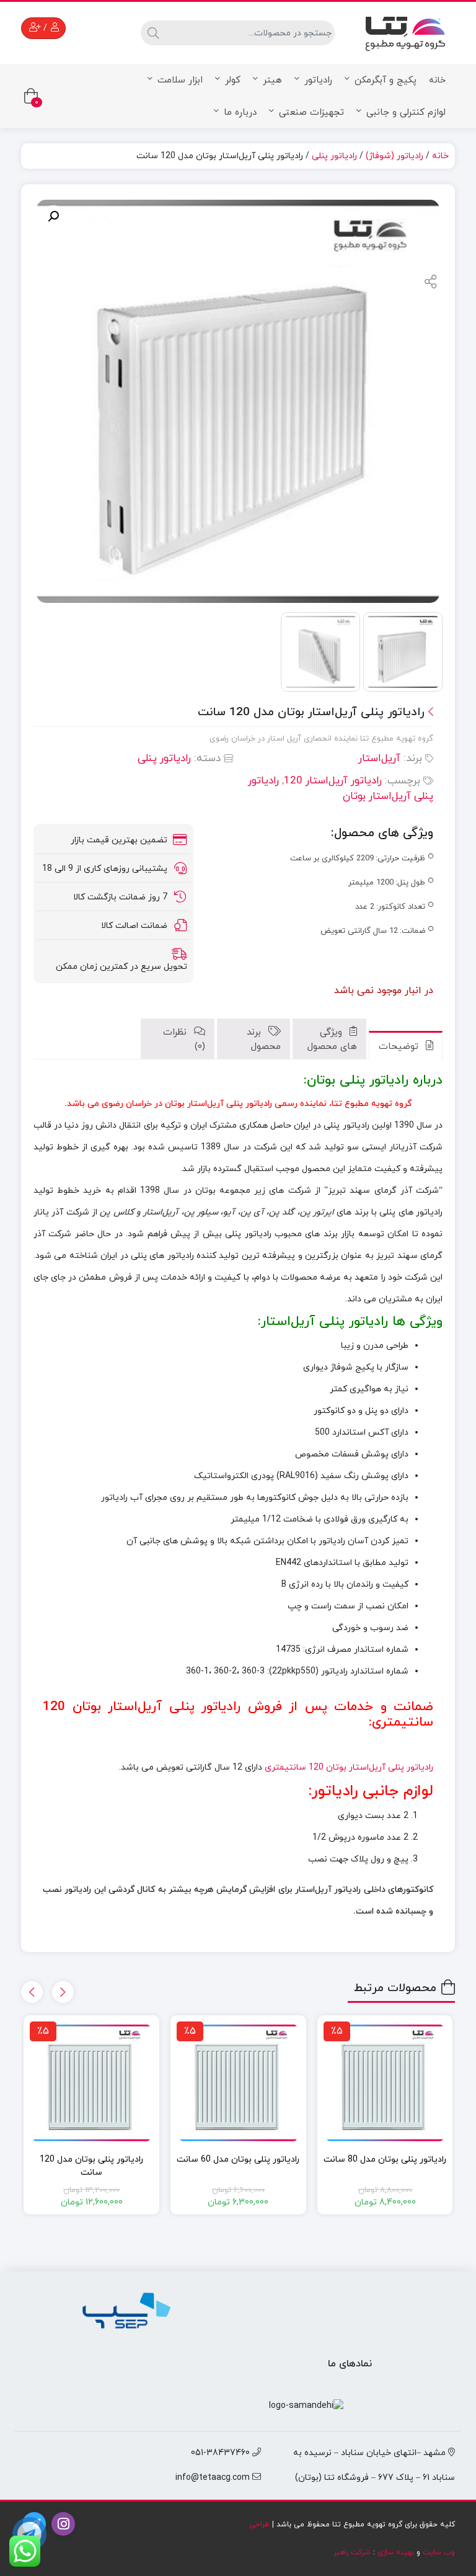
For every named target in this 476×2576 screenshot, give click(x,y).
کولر (233, 80)
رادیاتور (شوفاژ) (394, 156)
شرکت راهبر (352, 2552)
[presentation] (63, 1992)
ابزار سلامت (180, 80)
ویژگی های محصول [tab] (332, 1040)
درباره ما (240, 113)
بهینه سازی (396, 2552)
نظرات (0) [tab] (184, 1040)
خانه (437, 80)
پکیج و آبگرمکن (386, 80)
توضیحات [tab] (400, 1047)
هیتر (272, 80)
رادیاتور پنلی (334, 156)
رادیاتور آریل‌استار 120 (333, 781)
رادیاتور (318, 80)
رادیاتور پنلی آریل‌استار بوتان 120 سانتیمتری (349, 1767)
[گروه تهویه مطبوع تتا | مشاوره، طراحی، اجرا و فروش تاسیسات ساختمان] (405, 31)
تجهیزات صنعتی (311, 113)
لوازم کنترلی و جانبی (406, 113)
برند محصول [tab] (264, 1040)
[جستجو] (152, 33)
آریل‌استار (379, 759)
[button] (53, 216)
